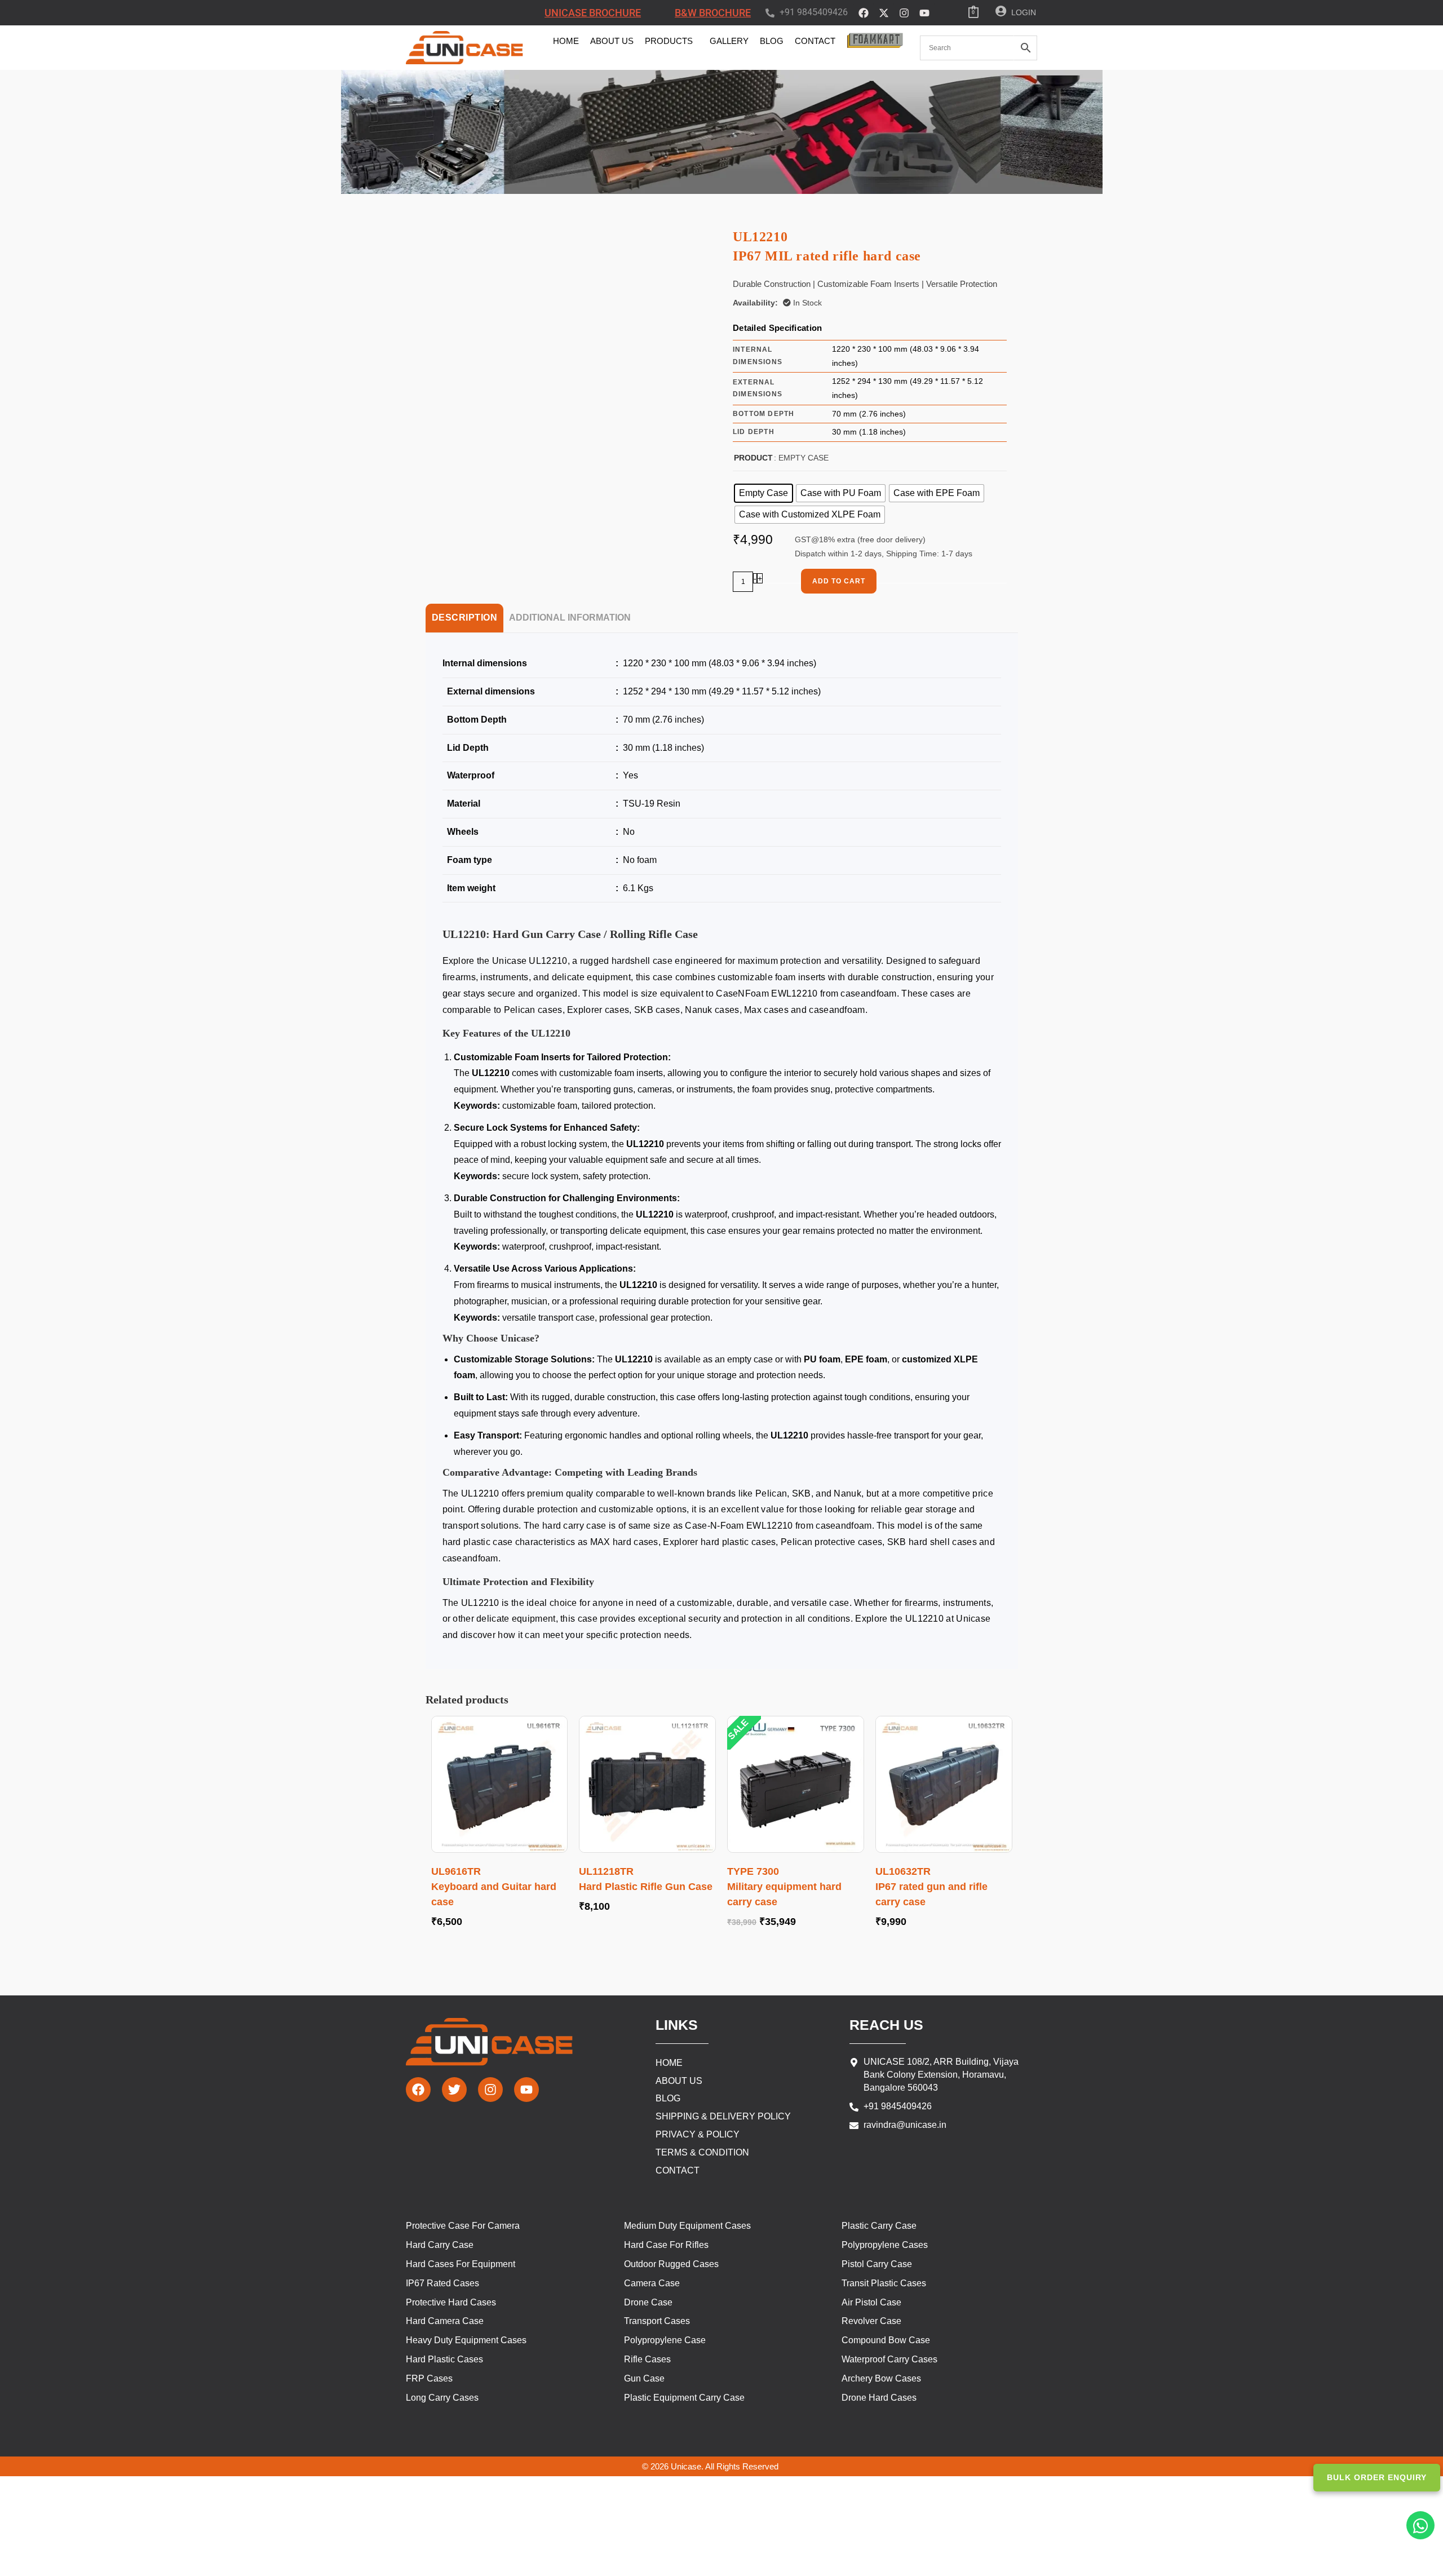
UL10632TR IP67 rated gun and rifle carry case (931, 1887)
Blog (772, 41)
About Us (612, 41)
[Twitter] (454, 2090)
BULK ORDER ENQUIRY (1377, 2477)
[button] (672, 41)
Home (566, 41)
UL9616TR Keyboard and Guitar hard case (494, 1887)
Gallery (729, 41)
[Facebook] (864, 13)
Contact (815, 41)
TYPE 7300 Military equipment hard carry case (784, 1887)
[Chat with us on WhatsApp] (1420, 2525)
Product (753, 458)
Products (669, 41)
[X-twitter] (884, 13)
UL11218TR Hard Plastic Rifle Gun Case (646, 1879)
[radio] (763, 493)
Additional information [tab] (570, 618)
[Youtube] (924, 13)
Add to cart (839, 581)
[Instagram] (904, 13)
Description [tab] (465, 618)
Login (1024, 12)
